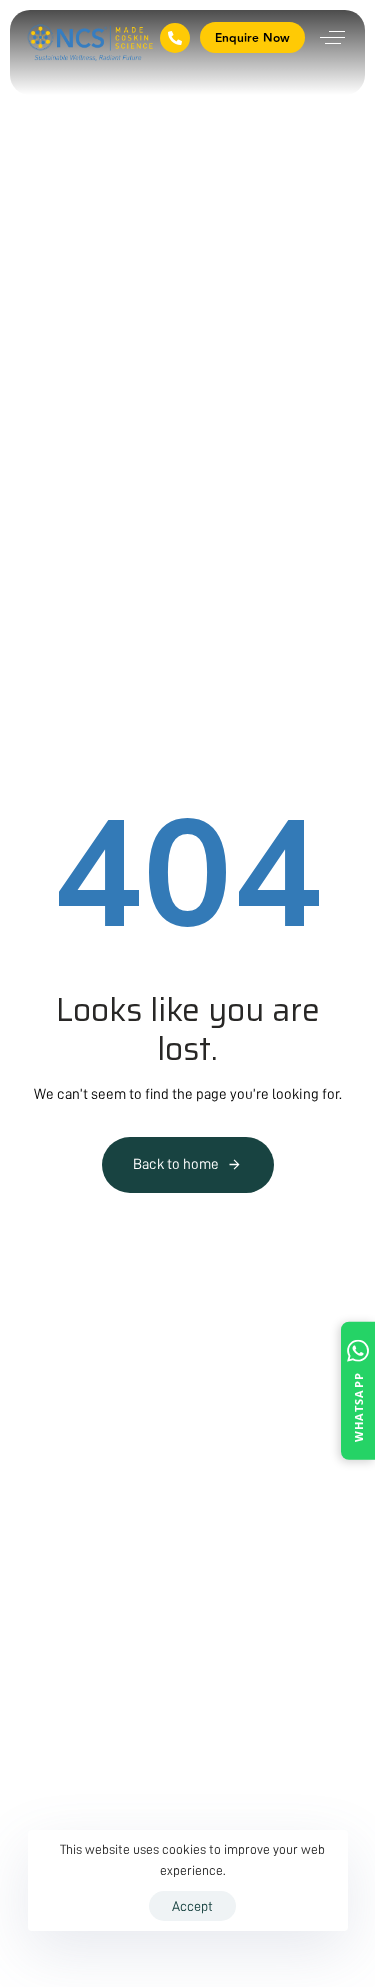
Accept (192, 1906)
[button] (332, 37)
